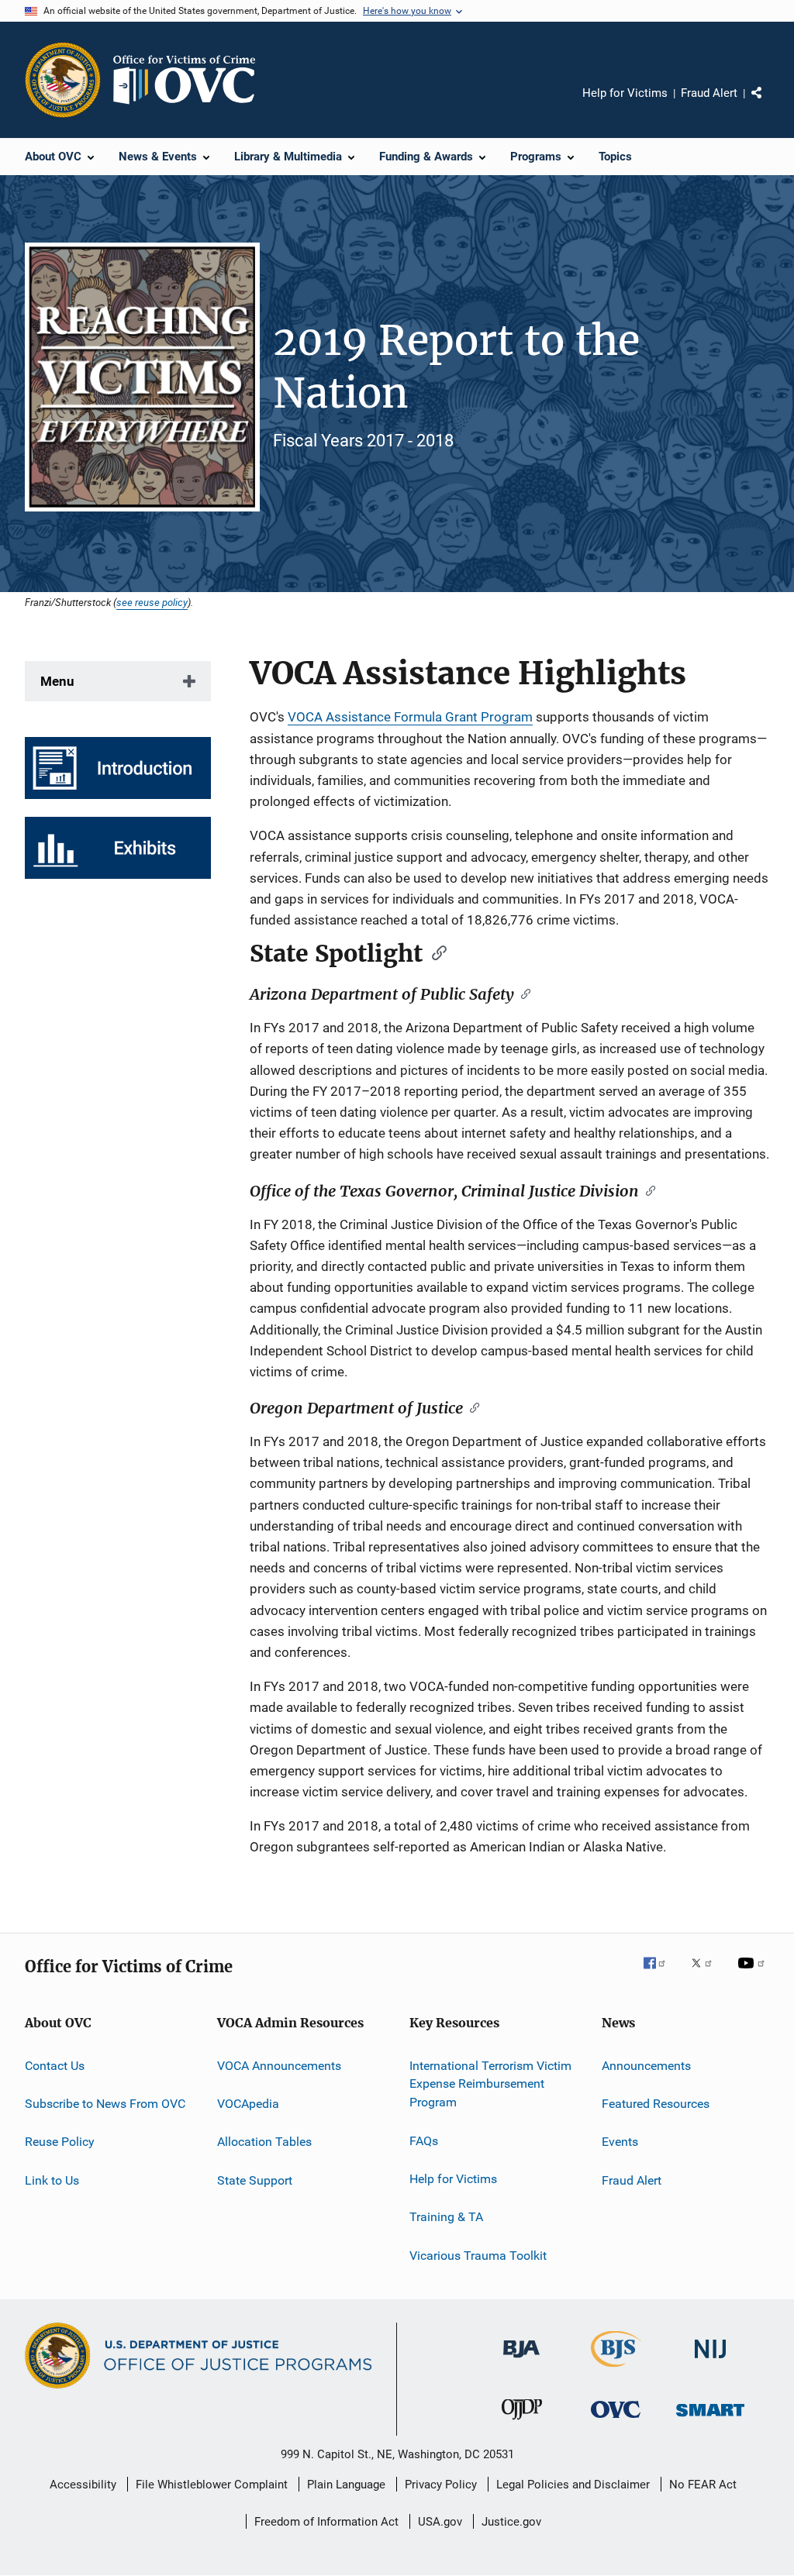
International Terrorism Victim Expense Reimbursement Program (490, 2084)
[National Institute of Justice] (710, 2361)
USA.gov (440, 2522)
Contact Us (55, 2065)
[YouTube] (754, 1974)
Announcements (646, 2065)
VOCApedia (248, 2104)
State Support (255, 2180)
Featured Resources (656, 2104)
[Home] (191, 80)
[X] (707, 1974)
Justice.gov (511, 2522)
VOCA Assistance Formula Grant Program (410, 717)
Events (620, 2142)
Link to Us (52, 2180)
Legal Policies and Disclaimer (573, 2485)
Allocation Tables (264, 2142)
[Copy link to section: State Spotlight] (434, 952)
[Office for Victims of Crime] (616, 2421)
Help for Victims (625, 93)
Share (769, 104)
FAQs (424, 2140)
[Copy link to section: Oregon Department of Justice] (471, 1407)
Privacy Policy (441, 2485)
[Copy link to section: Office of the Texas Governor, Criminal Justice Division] (647, 1190)
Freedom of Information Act (326, 2522)
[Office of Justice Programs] (63, 80)
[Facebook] (661, 1974)
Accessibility (83, 2485)
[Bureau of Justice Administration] (521, 2361)
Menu (57, 681)
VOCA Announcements (279, 2065)
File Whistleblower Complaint (212, 2485)
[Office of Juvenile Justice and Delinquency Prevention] (522, 2423)
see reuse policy (152, 602)
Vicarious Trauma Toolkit (478, 2255)
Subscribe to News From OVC (105, 2104)
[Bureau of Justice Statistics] (616, 2370)
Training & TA (446, 2217)
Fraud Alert (709, 93)
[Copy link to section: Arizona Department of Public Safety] (522, 993)
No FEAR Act (703, 2485)
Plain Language (346, 2485)
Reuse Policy (60, 2142)
